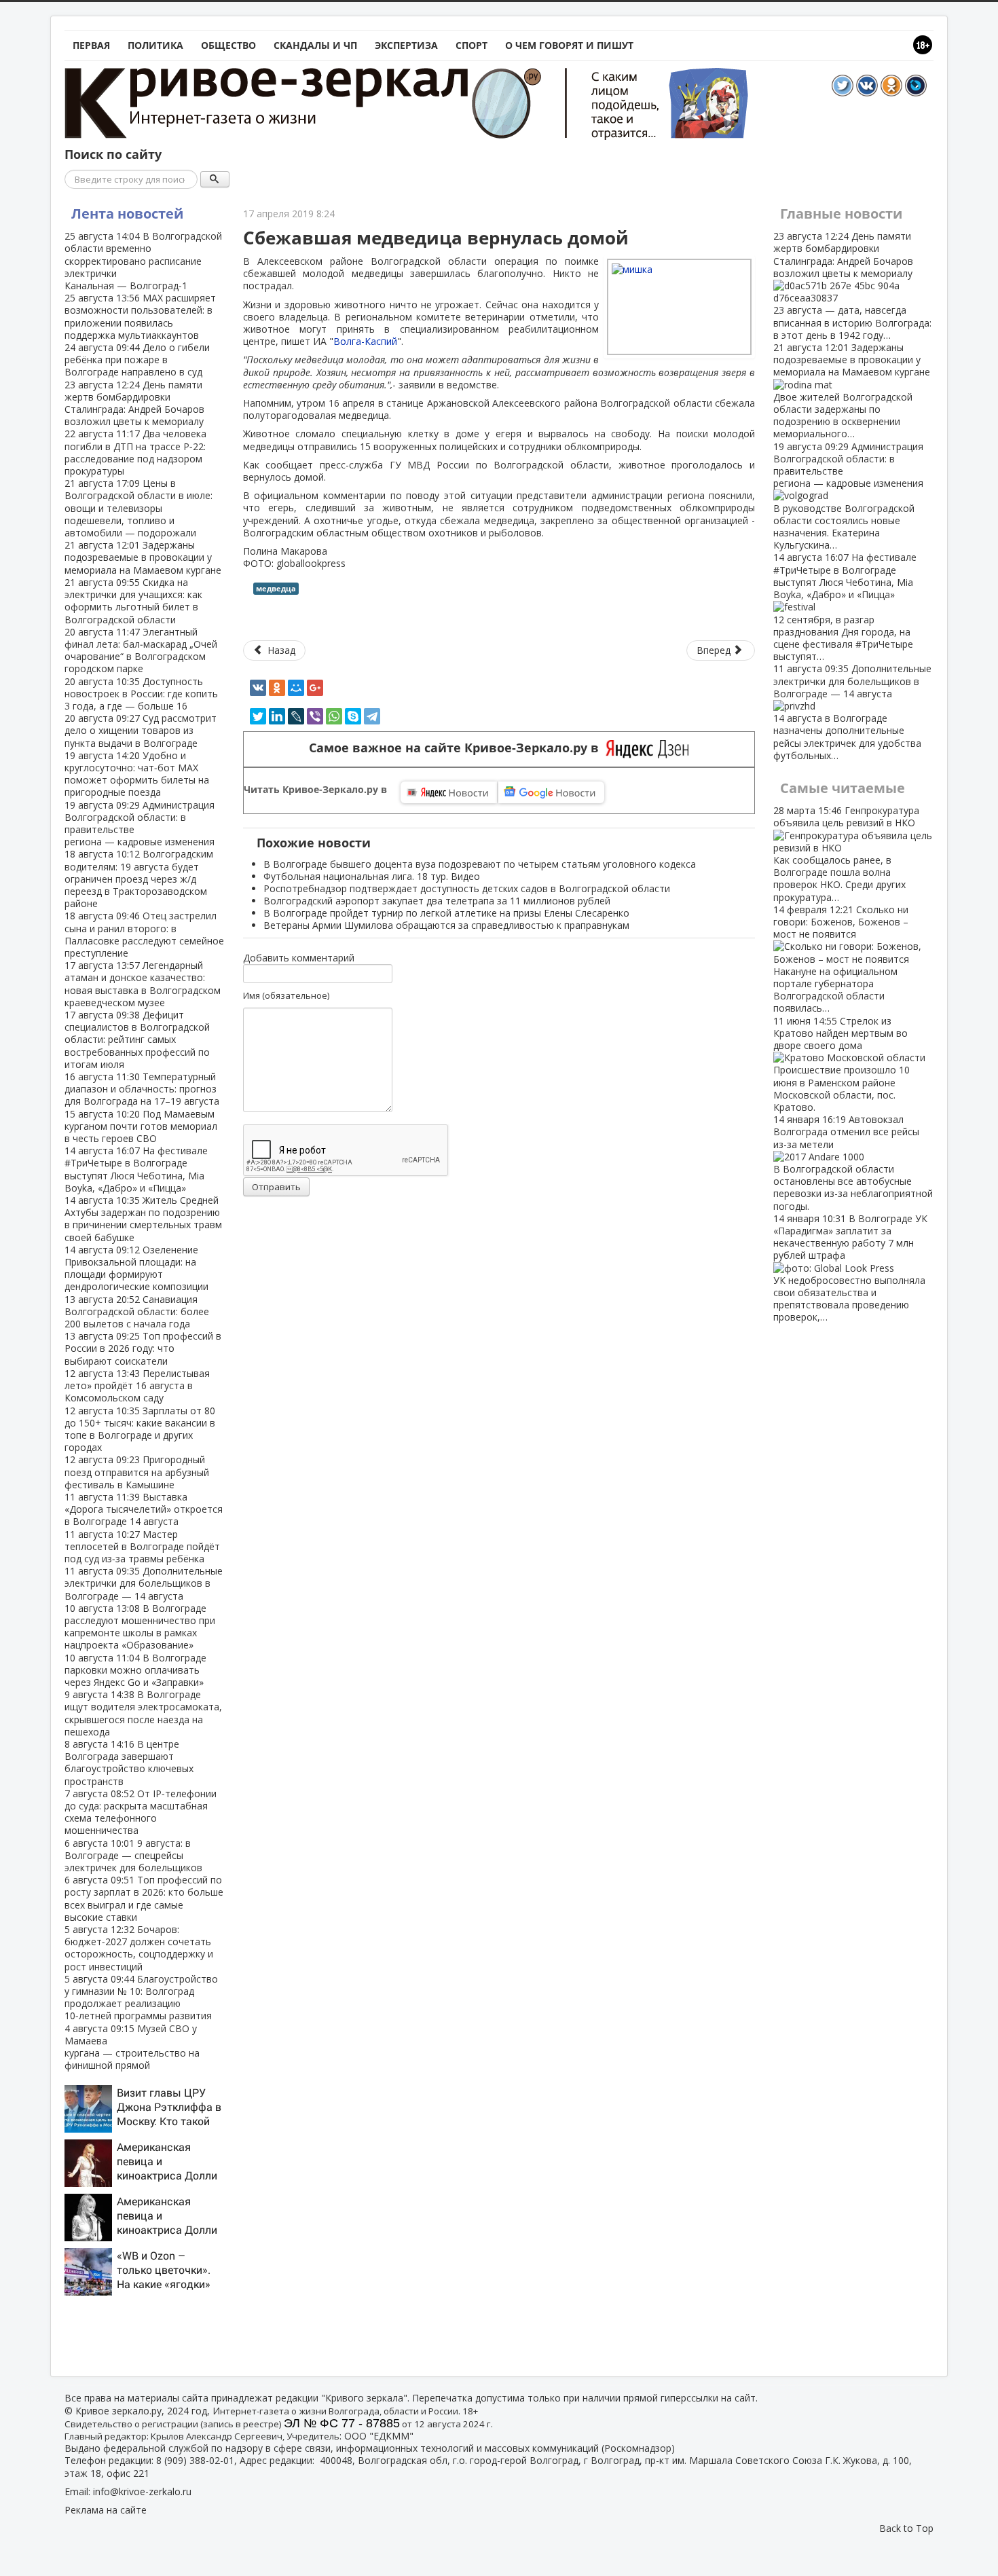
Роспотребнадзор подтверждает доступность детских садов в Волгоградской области (467, 888)
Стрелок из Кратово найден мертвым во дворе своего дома (842, 1064)
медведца (276, 588)
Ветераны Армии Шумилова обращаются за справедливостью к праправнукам (446, 925)
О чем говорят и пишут (569, 45)
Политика (155, 45)
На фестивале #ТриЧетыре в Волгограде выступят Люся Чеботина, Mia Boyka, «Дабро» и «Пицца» (136, 1169)
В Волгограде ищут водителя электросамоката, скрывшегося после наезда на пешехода (143, 1713)
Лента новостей (127, 214)
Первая (91, 45)
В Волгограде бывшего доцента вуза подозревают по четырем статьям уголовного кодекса (480, 864)
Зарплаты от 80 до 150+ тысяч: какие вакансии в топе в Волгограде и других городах (140, 1429)
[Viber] (315, 716)
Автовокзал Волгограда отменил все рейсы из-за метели (853, 1162)
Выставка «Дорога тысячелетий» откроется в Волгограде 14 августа (144, 1509)
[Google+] (315, 688)
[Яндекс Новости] (449, 792)
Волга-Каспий (365, 341)
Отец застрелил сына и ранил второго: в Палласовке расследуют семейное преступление (144, 934)
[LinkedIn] (277, 716)
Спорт (472, 45)
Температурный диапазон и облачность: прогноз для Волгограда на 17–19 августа (142, 1089)
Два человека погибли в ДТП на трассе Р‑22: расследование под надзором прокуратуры (135, 452)
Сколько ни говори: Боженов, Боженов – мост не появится (841, 959)
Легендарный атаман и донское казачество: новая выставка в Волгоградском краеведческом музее (143, 984)
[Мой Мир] (296, 688)
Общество (228, 45)
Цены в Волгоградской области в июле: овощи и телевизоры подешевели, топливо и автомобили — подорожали (138, 508)
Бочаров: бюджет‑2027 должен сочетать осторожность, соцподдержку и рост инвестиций (139, 1948)
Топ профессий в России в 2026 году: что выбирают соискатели (143, 1348)
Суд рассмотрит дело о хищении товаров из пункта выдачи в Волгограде (141, 730)
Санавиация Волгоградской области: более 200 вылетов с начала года (137, 1311)
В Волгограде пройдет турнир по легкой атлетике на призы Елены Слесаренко (446, 913)
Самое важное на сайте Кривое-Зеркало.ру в (457, 748)
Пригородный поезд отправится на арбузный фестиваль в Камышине (137, 1472)
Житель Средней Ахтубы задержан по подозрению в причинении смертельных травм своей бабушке (143, 1219)
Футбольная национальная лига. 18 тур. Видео (372, 876)
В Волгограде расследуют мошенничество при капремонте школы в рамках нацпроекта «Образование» (140, 1627)
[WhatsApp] (334, 716)
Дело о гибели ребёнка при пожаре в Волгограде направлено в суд (137, 360)
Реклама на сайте (106, 2510)
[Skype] (353, 716)
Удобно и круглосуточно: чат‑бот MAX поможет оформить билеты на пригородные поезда (137, 774)
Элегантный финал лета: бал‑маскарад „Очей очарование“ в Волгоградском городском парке (141, 650)
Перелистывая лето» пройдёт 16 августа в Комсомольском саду (137, 1385)
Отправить (276, 1187)
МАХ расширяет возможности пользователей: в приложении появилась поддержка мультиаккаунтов (140, 316)
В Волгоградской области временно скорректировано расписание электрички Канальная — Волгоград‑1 (143, 261)
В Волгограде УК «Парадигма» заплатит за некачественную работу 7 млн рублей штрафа (850, 1268)
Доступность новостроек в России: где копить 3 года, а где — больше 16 (141, 694)
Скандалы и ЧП (315, 45)
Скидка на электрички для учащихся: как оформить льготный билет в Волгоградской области (133, 601)
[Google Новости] (551, 792)
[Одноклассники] (277, 688)
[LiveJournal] (296, 716)
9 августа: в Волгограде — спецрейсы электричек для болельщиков (133, 1855)
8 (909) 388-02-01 (195, 2460)
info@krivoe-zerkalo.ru (142, 2491)
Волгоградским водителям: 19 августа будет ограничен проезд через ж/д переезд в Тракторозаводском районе (139, 879)
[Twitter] (258, 716)
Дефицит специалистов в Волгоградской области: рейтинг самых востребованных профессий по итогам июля (137, 1039)
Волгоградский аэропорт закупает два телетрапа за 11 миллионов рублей (437, 901)
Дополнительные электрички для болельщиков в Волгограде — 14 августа (144, 1583)
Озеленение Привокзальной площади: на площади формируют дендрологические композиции (136, 1268)
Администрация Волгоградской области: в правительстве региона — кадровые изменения (140, 824)
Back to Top (906, 2528)
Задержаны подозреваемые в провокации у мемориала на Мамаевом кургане (143, 557)
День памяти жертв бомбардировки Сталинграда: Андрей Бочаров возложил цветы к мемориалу (134, 403)
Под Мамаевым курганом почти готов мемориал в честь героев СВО (141, 1126)
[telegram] (372, 716)
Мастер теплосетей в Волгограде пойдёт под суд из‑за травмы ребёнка (142, 1546)
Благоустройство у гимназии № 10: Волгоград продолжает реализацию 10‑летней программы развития (141, 1998)
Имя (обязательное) (286, 995)
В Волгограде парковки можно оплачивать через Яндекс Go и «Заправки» (135, 1670)
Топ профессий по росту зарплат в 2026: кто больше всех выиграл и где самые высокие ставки (144, 1898)
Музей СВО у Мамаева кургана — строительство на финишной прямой (132, 2047)
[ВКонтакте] (258, 688)
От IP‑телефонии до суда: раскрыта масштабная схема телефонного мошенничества (141, 1812)
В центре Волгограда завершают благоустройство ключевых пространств (129, 1763)
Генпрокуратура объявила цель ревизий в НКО (846, 853)
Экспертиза (406, 45)
